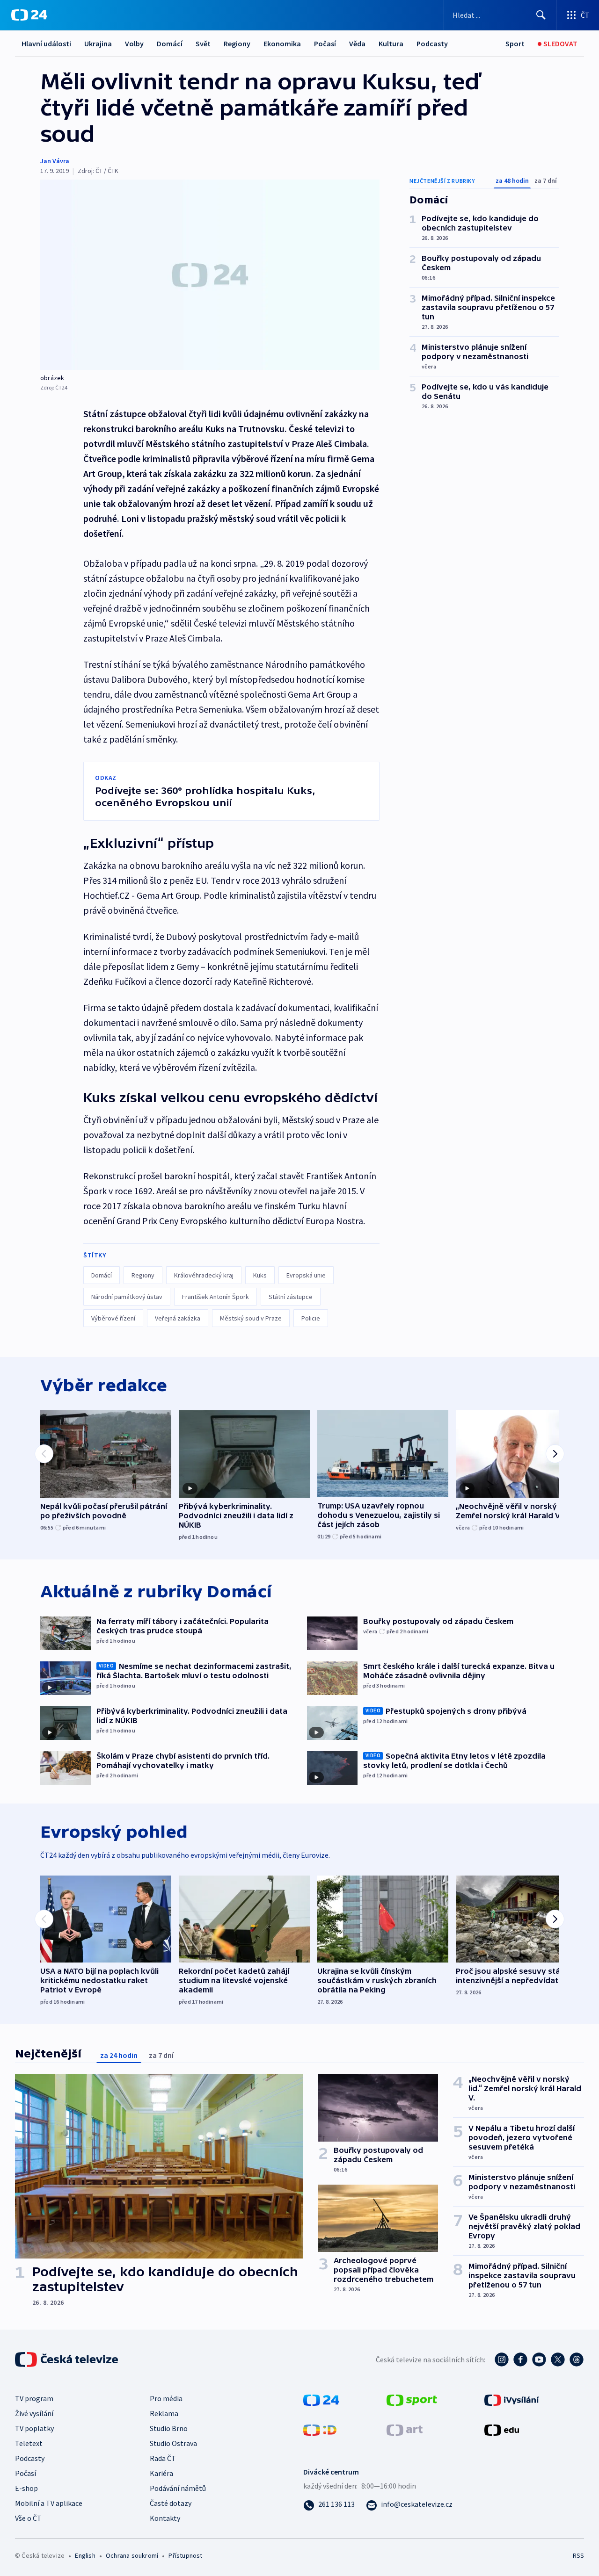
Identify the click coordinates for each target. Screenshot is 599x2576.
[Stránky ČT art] (405, 2429)
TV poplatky (34, 2428)
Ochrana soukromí (132, 2555)
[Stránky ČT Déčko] (320, 2429)
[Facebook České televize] (520, 2360)
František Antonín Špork (215, 1297)
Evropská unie (306, 1275)
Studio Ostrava (173, 2443)
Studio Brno (169, 2428)
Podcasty (432, 43)
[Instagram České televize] (502, 2360)
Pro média (166, 2398)
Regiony (237, 43)
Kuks (260, 1275)
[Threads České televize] (577, 2360)
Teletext (29, 2443)
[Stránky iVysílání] (512, 2399)
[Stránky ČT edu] (502, 2429)
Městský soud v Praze (251, 1318)
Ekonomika (282, 43)
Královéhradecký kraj (204, 1275)
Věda (357, 43)
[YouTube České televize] (539, 2360)
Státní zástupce (291, 1297)
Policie (311, 1318)
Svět (203, 43)
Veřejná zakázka (178, 1318)
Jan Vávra (55, 161)
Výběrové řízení (113, 1318)
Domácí (170, 43)
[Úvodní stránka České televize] (67, 2360)
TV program (34, 2398)
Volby (134, 43)
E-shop (26, 2488)
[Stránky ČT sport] (412, 2399)
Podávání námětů (178, 2488)
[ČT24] (29, 15)
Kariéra (161, 2473)
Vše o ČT (28, 2518)
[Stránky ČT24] (321, 2399)
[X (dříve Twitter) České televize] (558, 2360)
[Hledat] (541, 15)
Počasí (325, 43)
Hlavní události (46, 43)
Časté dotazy (171, 2503)
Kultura (391, 43)
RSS (578, 2555)
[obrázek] (210, 275)
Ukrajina (98, 43)
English (85, 2555)
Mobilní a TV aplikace (49, 2503)
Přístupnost (185, 2555)
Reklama (164, 2413)
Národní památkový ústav (127, 1297)
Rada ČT (163, 2458)
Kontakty (165, 2518)
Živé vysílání (34, 2413)
